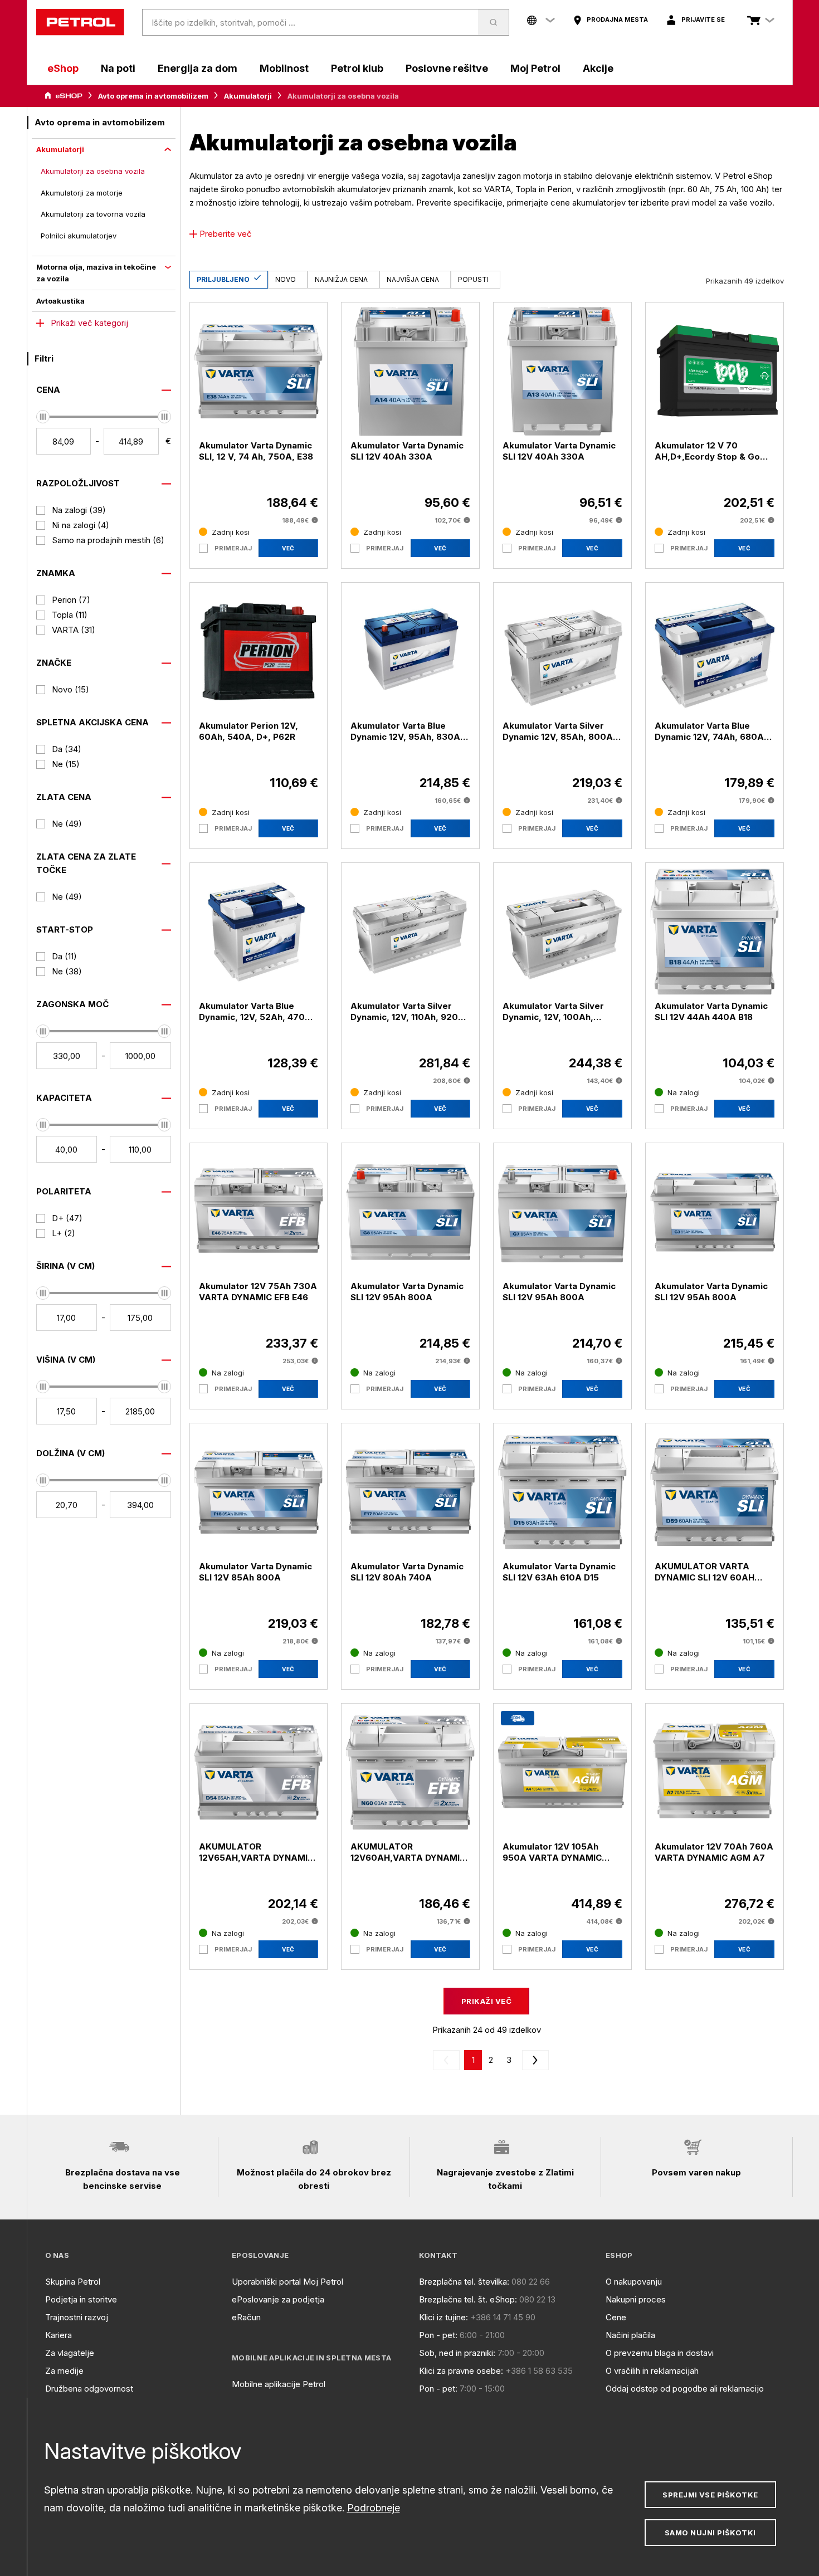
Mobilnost (284, 68)
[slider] (43, 417)
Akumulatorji (248, 96)
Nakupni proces (636, 2299)
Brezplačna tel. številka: (464, 2282)
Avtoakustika (60, 301)
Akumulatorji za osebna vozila (93, 171)
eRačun (246, 2317)
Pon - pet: (438, 2335)
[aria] (64, 96)
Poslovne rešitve (447, 68)
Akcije (598, 68)
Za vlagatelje (70, 2353)
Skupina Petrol (73, 2282)
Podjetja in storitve (81, 2299)
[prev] (448, 2060)
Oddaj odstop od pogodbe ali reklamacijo (685, 2389)
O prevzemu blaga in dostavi (660, 2353)
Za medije (64, 2371)
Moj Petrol (535, 68)
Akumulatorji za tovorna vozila (93, 214)
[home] (80, 22)
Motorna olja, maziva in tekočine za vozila (96, 273)
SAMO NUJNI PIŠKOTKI (710, 2533)
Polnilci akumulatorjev (79, 236)
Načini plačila (630, 2335)
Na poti (118, 68)
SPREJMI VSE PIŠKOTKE (710, 2495)
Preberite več (226, 234)
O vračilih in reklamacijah (652, 2371)
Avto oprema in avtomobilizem (153, 96)
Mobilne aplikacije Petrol (279, 2384)
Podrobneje (374, 2508)
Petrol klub (357, 68)
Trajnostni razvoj (77, 2317)
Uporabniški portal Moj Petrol (287, 2282)
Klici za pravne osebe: (461, 2371)
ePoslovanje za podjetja (278, 2299)
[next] (533, 2060)
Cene (616, 2317)
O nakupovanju (634, 2282)
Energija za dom (198, 68)
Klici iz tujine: (443, 2317)
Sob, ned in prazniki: (457, 2353)
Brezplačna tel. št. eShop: (468, 2299)
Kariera (58, 2335)
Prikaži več (486, 2001)
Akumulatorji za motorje (82, 193)
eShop (63, 68)
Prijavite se (703, 19)
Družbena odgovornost (89, 2389)
